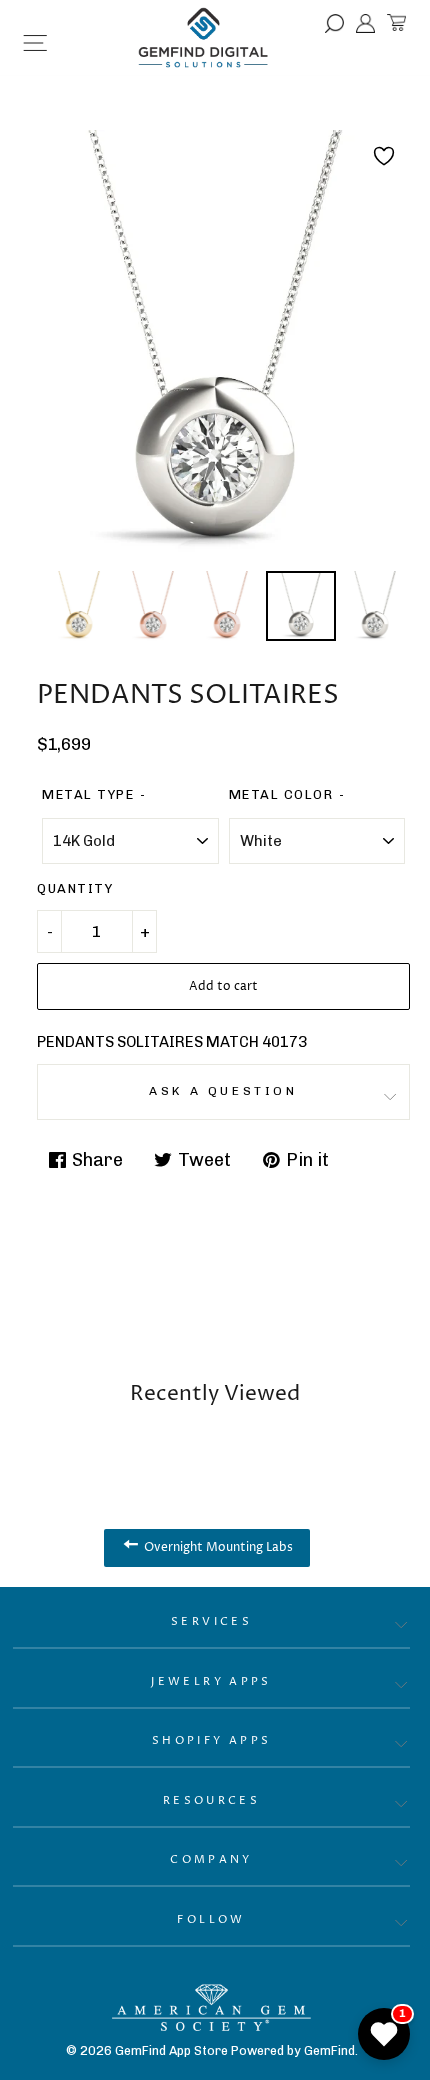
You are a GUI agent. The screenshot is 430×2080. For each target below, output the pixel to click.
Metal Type (88, 794)
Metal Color (281, 794)
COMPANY (211, 1859)
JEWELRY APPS (211, 1681)
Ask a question (223, 1091)
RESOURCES (211, 1800)
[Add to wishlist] (384, 156)
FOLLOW (211, 1919)
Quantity (75, 888)
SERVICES (211, 1621)
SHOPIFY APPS (212, 1740)
